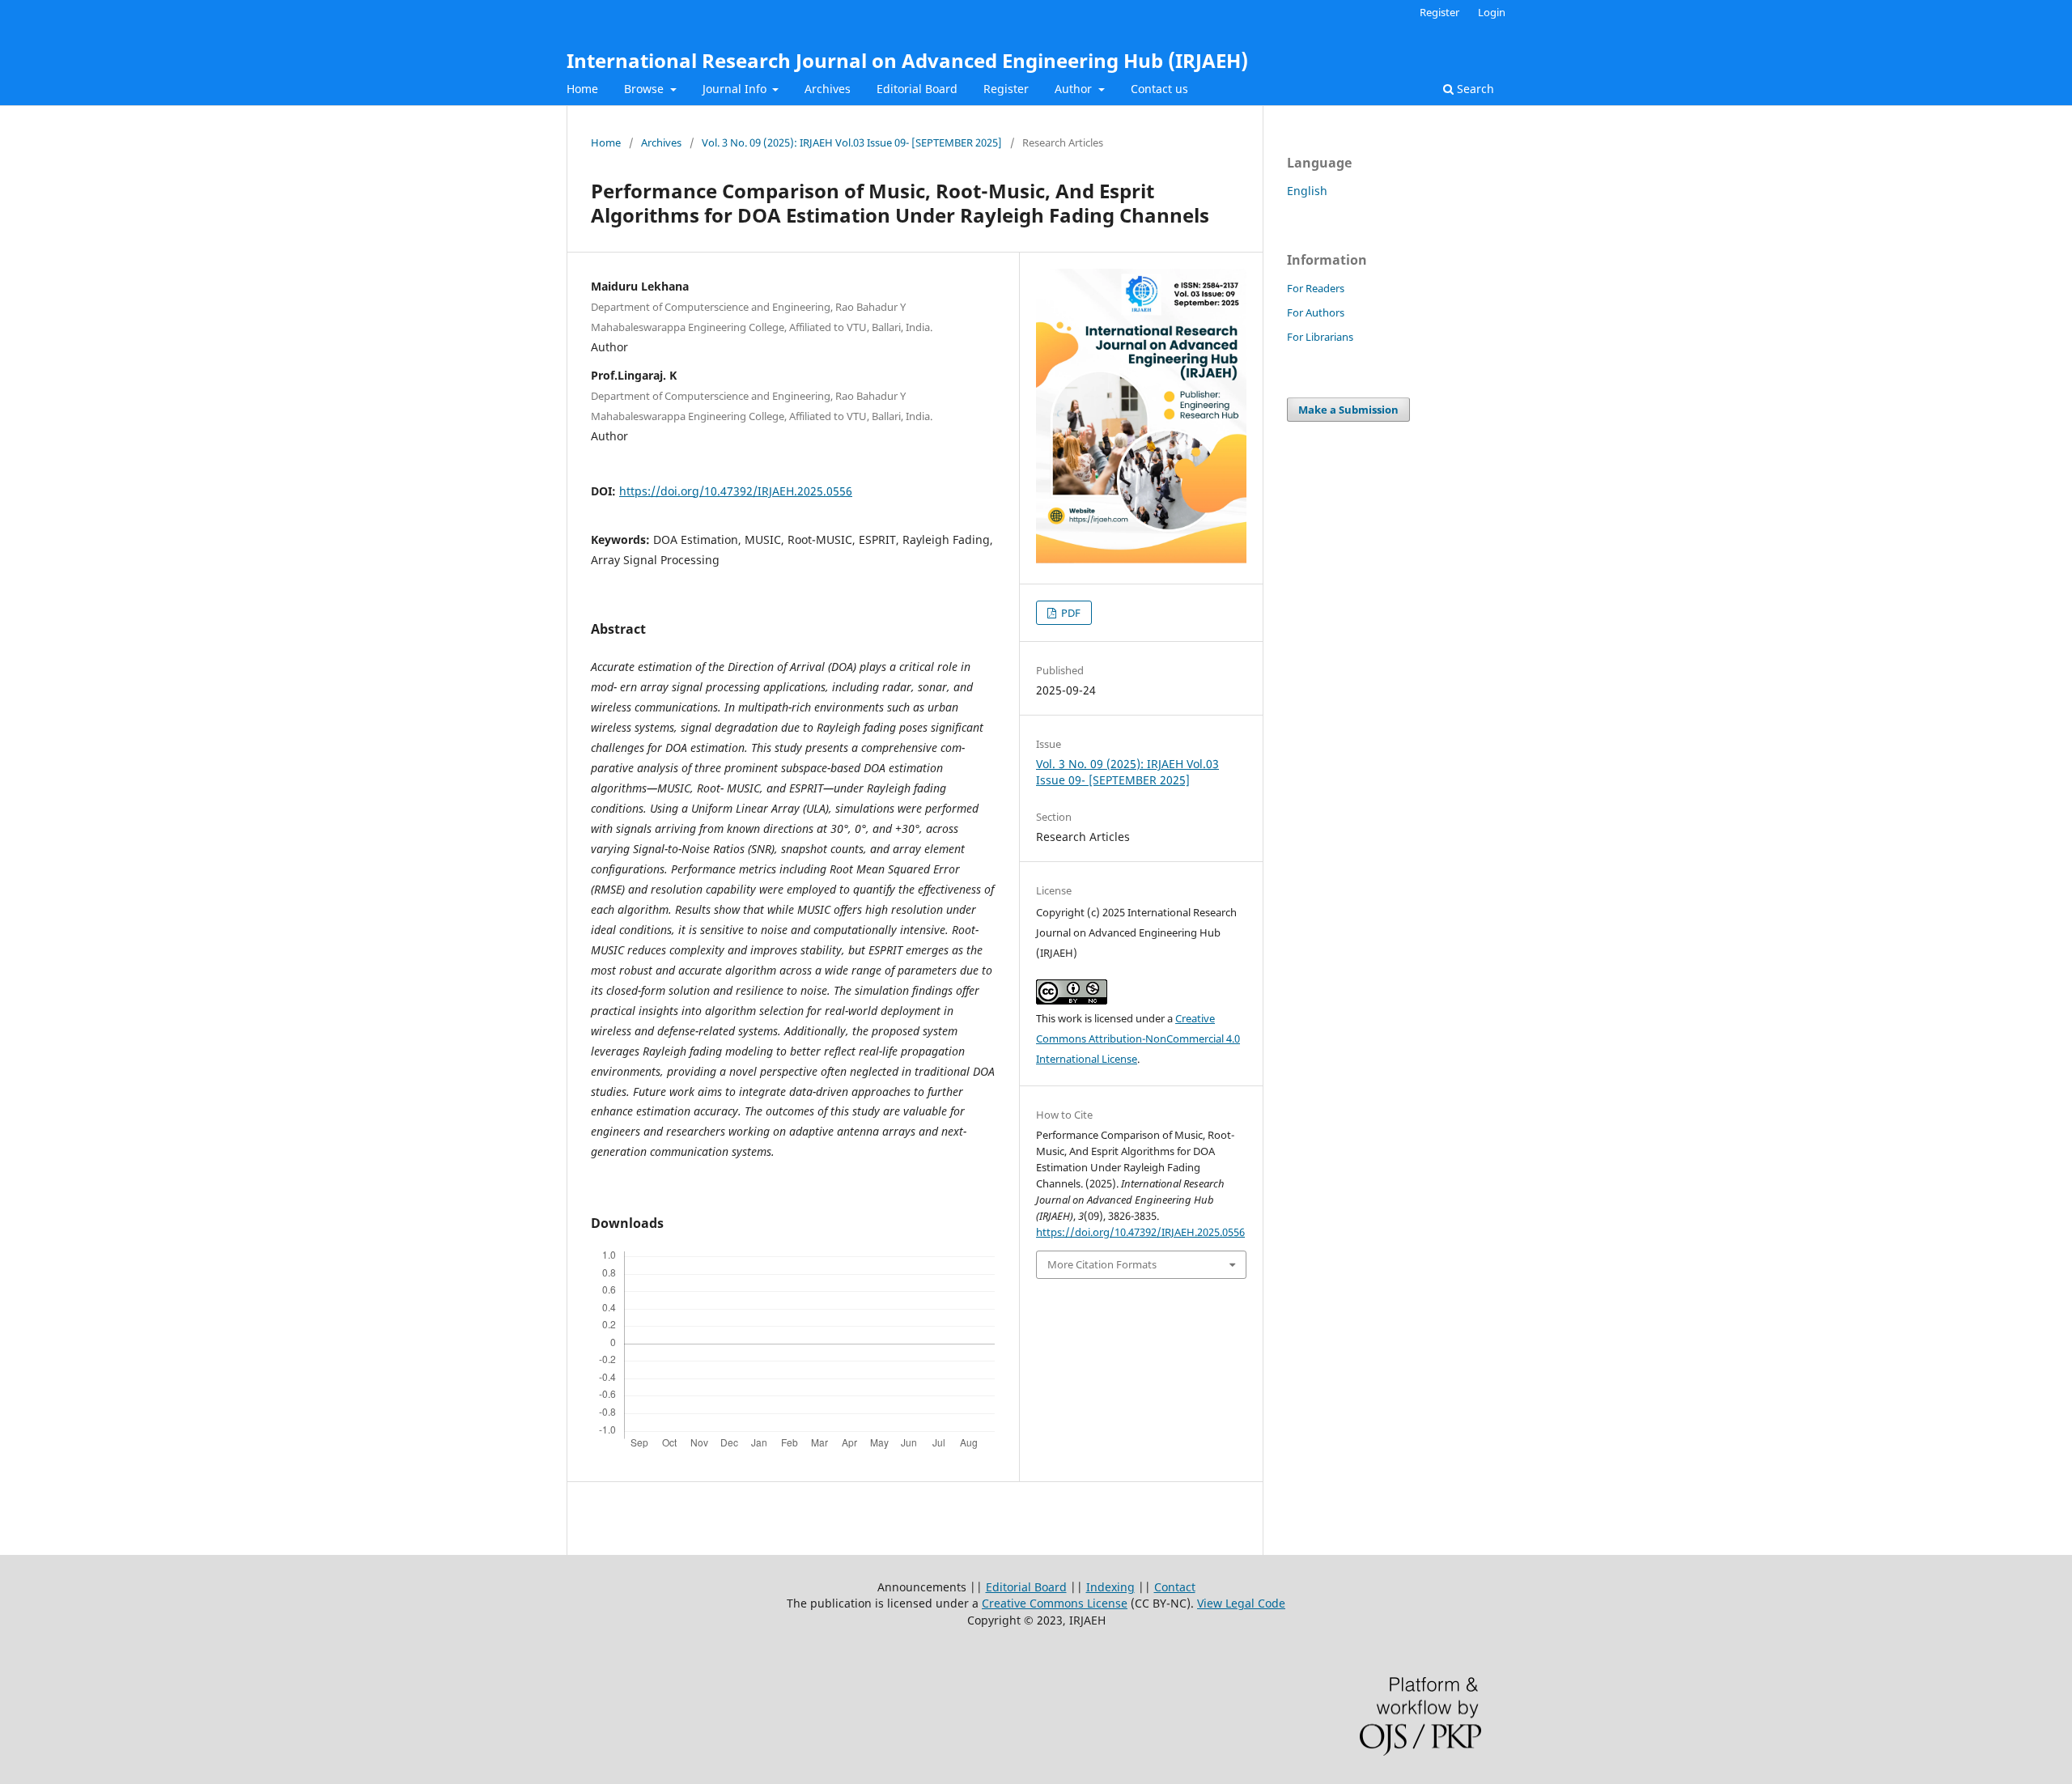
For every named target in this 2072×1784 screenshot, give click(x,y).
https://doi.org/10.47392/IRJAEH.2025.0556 (736, 491)
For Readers (1316, 288)
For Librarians (1320, 337)
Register (1006, 89)
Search (1474, 89)
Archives (828, 89)
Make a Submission (1348, 410)
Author (1075, 89)
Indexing (1110, 1587)
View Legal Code (1241, 1603)
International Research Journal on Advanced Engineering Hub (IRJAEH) (907, 60)
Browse (645, 89)
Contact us (1159, 89)
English (1307, 191)
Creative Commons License (1055, 1603)
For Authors (1316, 312)
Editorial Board (917, 89)
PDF (1070, 613)
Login (1492, 12)
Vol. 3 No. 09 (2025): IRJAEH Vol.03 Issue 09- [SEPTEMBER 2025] (852, 142)
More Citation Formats (1102, 1264)
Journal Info (736, 89)
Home (582, 89)
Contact (1175, 1587)
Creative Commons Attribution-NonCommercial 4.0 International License (1138, 1039)
